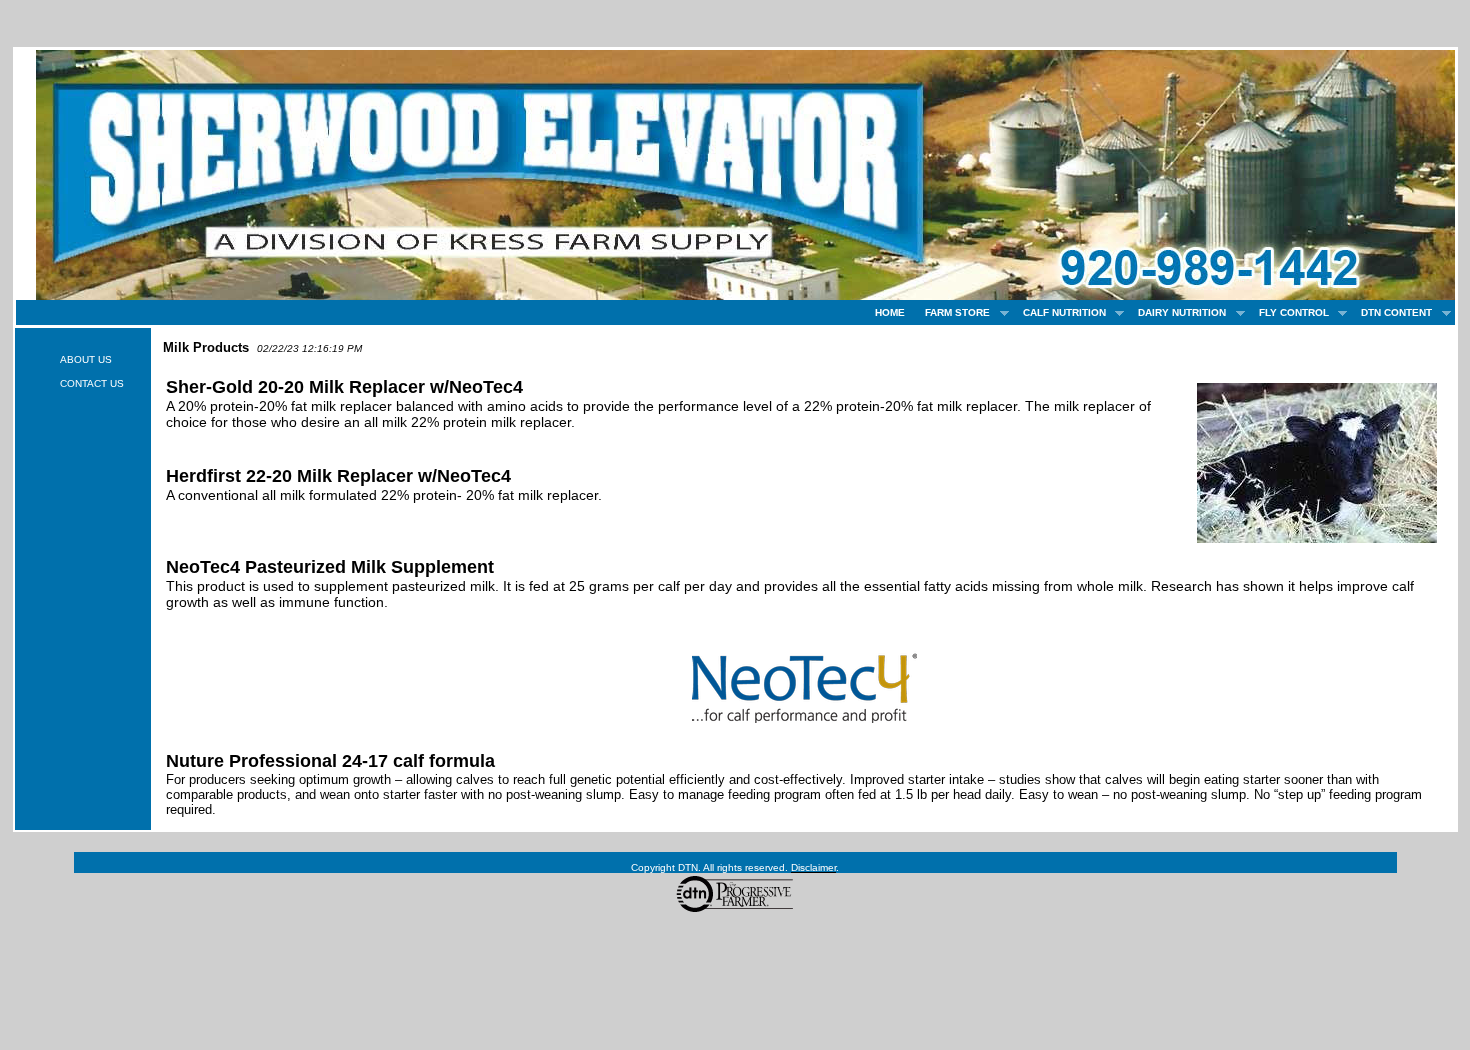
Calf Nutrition (1059, 313)
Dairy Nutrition (1177, 313)
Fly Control (1289, 313)
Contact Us (92, 383)
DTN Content (1391, 313)
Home (890, 312)
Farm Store (952, 313)
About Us (86, 359)
